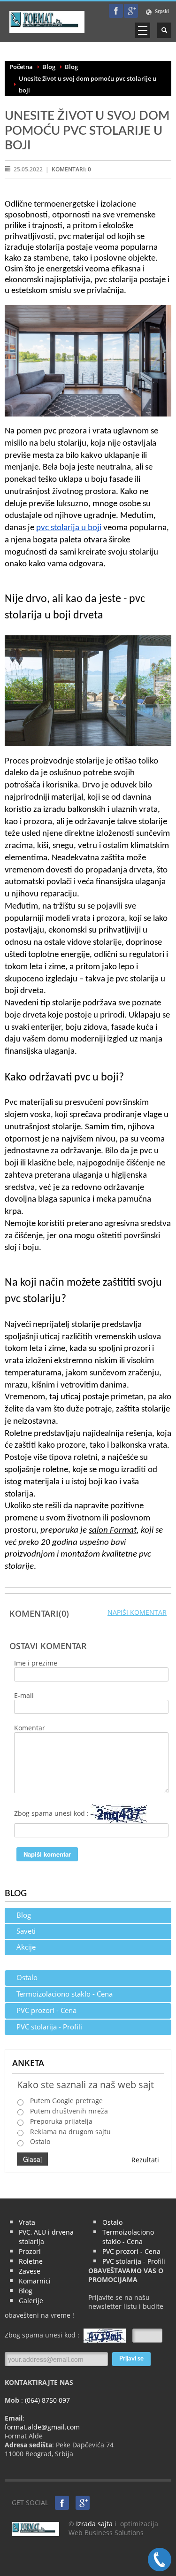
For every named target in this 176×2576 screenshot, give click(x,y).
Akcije (26, 1947)
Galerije (31, 2301)
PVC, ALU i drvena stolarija (46, 2237)
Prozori (30, 2251)
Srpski (161, 12)
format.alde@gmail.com (42, 2427)
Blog (49, 67)
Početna (21, 67)
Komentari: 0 (71, 169)
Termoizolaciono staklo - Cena (65, 1994)
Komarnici (35, 2281)
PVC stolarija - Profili (49, 2027)
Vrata (27, 2222)
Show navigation (143, 30)
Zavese (30, 2271)
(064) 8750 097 (46, 2400)
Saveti (26, 1931)
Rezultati (145, 2160)
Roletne (31, 2261)
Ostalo (27, 1977)
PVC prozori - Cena (46, 2010)
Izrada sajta (94, 2524)
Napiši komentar (137, 1612)
